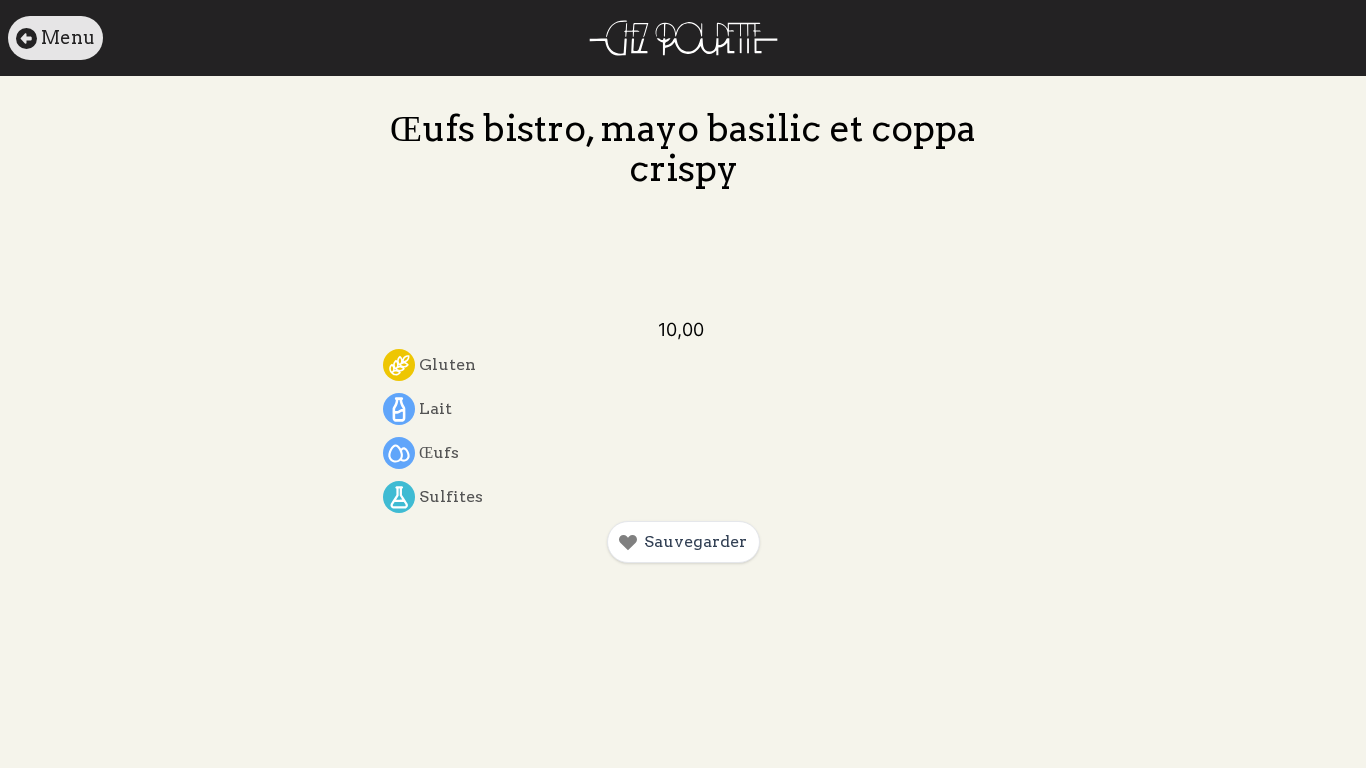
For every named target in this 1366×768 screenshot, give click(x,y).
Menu (68, 37)
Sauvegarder (695, 541)
